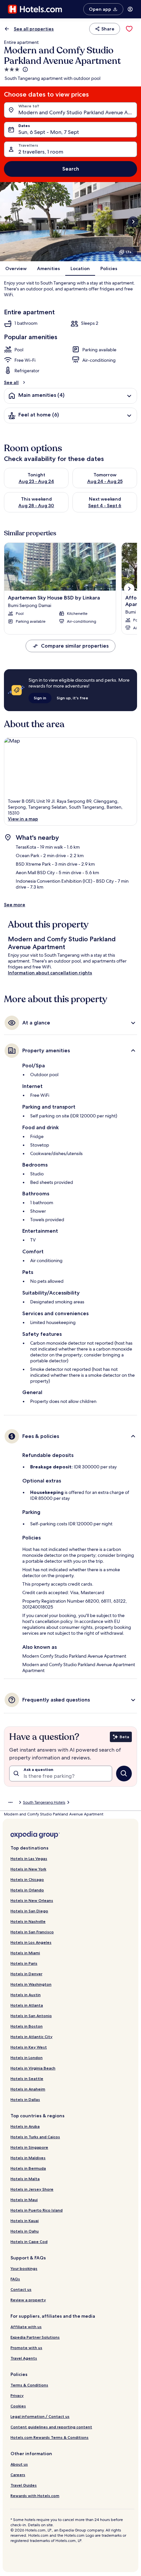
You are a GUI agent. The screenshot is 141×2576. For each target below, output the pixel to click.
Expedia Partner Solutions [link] (35, 2337)
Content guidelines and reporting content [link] (51, 2427)
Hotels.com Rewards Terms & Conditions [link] (50, 2437)
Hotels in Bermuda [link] (28, 2168)
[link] (129, 29)
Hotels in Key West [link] (29, 2047)
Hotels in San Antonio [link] (31, 2016)
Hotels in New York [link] (28, 1869)
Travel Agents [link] (24, 2358)
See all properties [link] (34, 29)
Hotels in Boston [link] (27, 2026)
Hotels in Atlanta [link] (27, 2005)
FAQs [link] (15, 2279)
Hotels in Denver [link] (26, 1974)
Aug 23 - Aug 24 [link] (36, 481)
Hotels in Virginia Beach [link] (33, 2068)
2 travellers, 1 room (41, 152)
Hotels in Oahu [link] (25, 2231)
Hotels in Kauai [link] (25, 2221)
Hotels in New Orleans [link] (32, 1900)
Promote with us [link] (26, 2348)
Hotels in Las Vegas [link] (29, 1858)
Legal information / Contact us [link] (40, 2416)
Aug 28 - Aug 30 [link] (36, 506)
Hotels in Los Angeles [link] (31, 1942)
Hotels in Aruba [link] (25, 2126)
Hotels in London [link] (27, 2058)
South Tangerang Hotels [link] (44, 1802)
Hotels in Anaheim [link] (28, 2089)
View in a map (23, 819)
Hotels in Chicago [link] (27, 1879)
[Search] (124, 1774)
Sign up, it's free (72, 698)
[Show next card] (133, 222)
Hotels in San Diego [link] (29, 1911)
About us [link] (19, 2464)
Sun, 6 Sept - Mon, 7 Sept (49, 132)
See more (15, 905)
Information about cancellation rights (50, 973)
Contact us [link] (21, 2289)
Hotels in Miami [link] (25, 1953)
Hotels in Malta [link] (25, 2179)
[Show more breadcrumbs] (10, 1802)
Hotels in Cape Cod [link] (29, 2242)
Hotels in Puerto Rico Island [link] (37, 2210)
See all (11, 382)
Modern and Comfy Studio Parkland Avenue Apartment (78, 112)
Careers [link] (18, 2475)
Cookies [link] (18, 2406)
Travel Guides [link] (24, 2485)
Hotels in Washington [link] (31, 1984)
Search (71, 169)
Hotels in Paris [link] (24, 1963)
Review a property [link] (28, 2300)
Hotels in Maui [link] (24, 2200)
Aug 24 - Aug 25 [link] (105, 481)
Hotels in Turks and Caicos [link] (35, 2137)
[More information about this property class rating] (25, 69)
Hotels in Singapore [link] (29, 2147)
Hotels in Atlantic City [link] (31, 2037)
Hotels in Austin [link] (26, 1995)
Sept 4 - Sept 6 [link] (105, 506)
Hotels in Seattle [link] (27, 2079)
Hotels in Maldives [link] (28, 2158)
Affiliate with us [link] (26, 2327)
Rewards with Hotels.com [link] (35, 2496)
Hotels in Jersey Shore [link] (32, 2189)
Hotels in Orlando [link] (27, 1890)
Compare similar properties (75, 646)
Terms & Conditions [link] (29, 2385)
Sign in (40, 698)
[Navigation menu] (130, 9)
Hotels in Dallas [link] (25, 2099)
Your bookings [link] (24, 2268)
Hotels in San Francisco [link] (32, 1932)
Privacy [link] (17, 2395)
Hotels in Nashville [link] (28, 1921)
